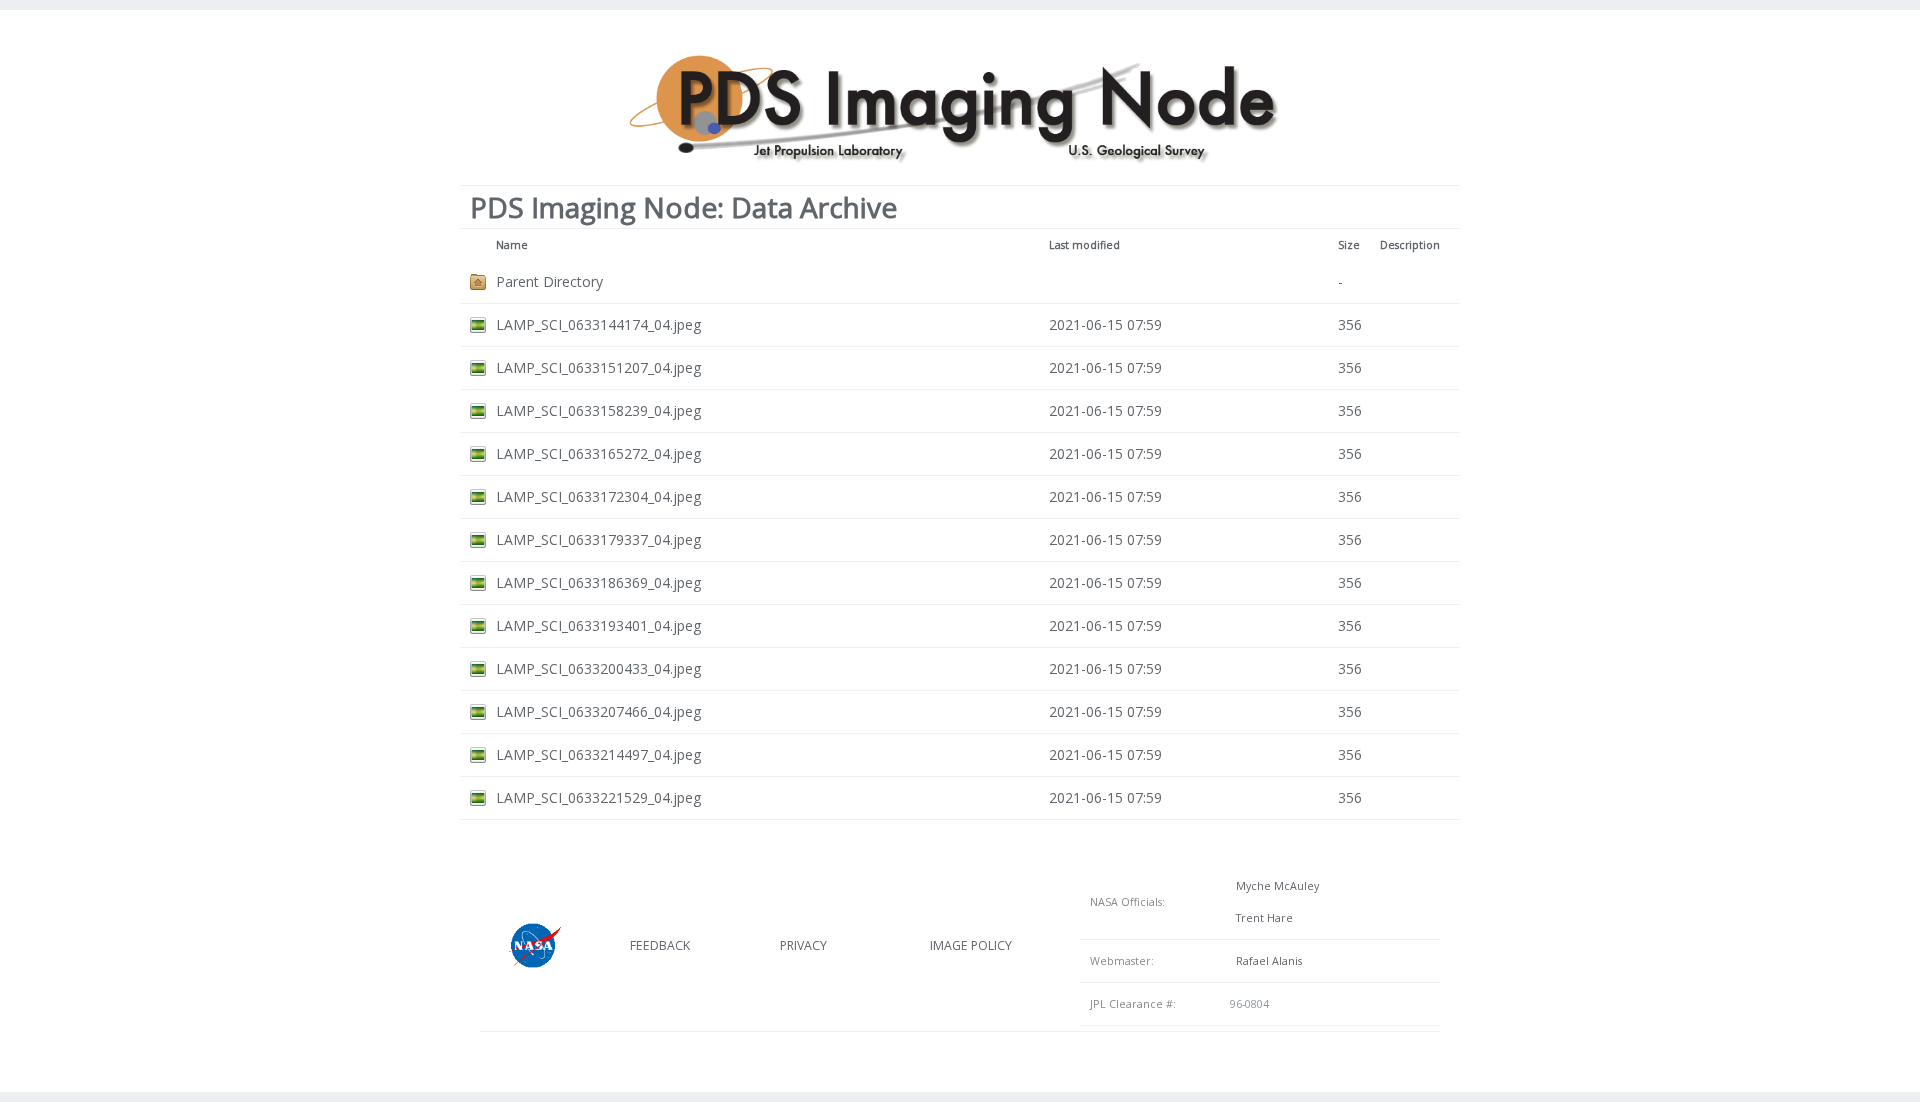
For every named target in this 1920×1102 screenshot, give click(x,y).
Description (1410, 245)
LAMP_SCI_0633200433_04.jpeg (598, 668)
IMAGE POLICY (971, 945)
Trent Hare (1261, 918)
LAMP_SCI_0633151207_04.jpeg (598, 367)
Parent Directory (549, 281)
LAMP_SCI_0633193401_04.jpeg (598, 625)
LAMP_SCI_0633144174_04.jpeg (598, 324)
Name (512, 245)
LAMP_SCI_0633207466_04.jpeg (598, 711)
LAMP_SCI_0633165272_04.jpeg (598, 453)
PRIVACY (803, 945)
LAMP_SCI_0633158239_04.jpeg (598, 410)
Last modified (1084, 245)
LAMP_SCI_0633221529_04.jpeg (598, 797)
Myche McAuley (1274, 886)
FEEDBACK (660, 945)
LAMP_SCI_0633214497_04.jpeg (598, 754)
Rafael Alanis (1266, 961)
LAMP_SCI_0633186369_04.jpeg (598, 582)
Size (1349, 245)
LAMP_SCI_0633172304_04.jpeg (598, 496)
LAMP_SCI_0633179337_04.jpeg (598, 539)
